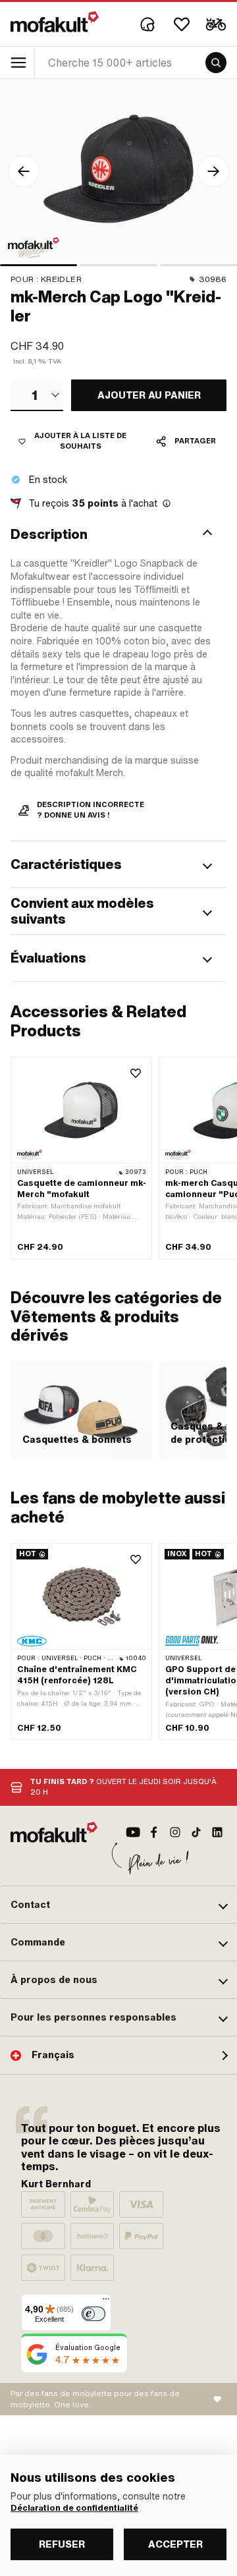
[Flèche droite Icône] (213, 171)
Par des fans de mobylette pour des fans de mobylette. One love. (95, 2399)
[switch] (93, 2314)
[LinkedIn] (217, 1832)
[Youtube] (133, 1832)
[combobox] (37, 395)
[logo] (55, 22)
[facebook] (154, 1832)
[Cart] (216, 24)
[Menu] (106, 2302)
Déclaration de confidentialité (74, 2508)
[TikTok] (196, 1832)
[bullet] (39, 265)
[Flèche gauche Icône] (24, 171)
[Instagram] (175, 1832)
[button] (118, 534)
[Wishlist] (182, 24)
